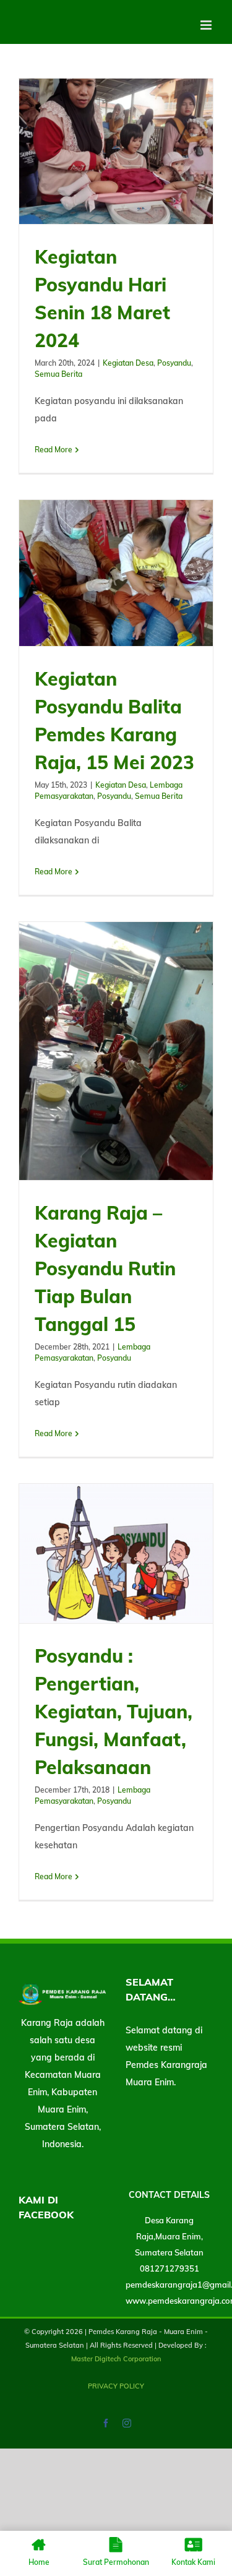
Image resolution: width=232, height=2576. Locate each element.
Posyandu (174, 363)
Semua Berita (58, 374)
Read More (54, 450)
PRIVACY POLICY (116, 2386)
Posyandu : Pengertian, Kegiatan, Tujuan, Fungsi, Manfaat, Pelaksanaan (114, 1712)
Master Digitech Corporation (116, 2359)
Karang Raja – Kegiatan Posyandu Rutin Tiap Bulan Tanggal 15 (105, 1269)
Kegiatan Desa (128, 363)
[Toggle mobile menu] (207, 25)
